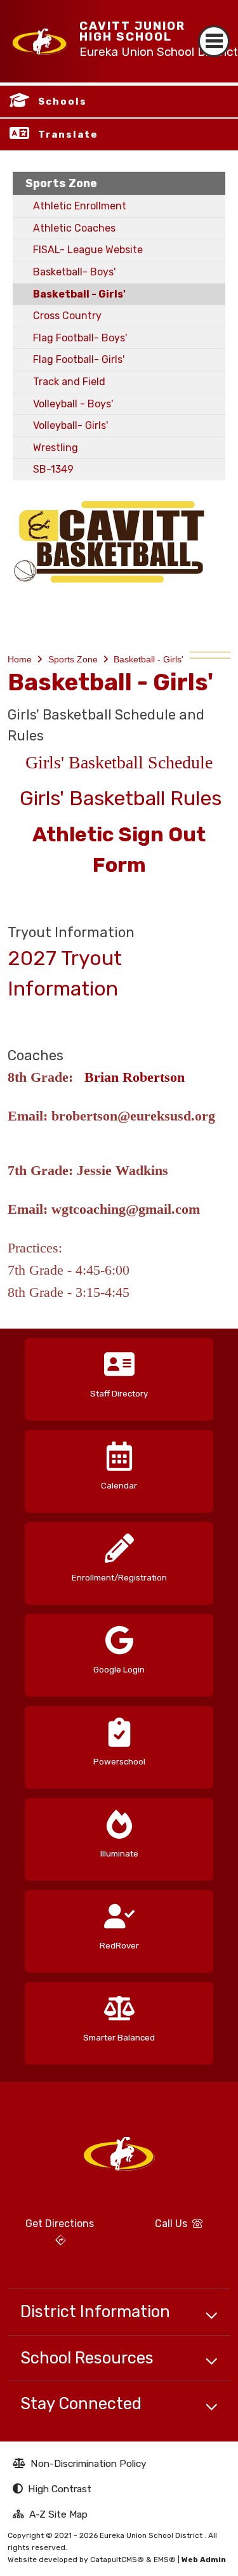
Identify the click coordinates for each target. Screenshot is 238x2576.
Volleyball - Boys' (73, 404)
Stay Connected (81, 2403)
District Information (95, 2311)
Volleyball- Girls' (70, 425)
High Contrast (60, 2489)
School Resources (87, 2358)
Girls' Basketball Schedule (119, 762)
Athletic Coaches (74, 228)
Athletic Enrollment (80, 206)
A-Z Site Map (50, 2516)
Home (20, 659)
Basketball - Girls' (79, 294)
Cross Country (67, 316)
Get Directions (51, 2237)
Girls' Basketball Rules (121, 798)
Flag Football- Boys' (80, 338)
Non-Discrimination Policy (80, 2465)
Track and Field (69, 382)
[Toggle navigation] (214, 30)
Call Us (158, 2228)
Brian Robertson (135, 1077)
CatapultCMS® (117, 2560)
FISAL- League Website (88, 250)
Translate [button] (68, 135)
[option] (119, 1375)
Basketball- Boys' (74, 272)
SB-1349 (53, 469)
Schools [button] (63, 102)
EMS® (165, 2560)
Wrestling (56, 448)
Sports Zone (61, 183)
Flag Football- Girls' (79, 359)
